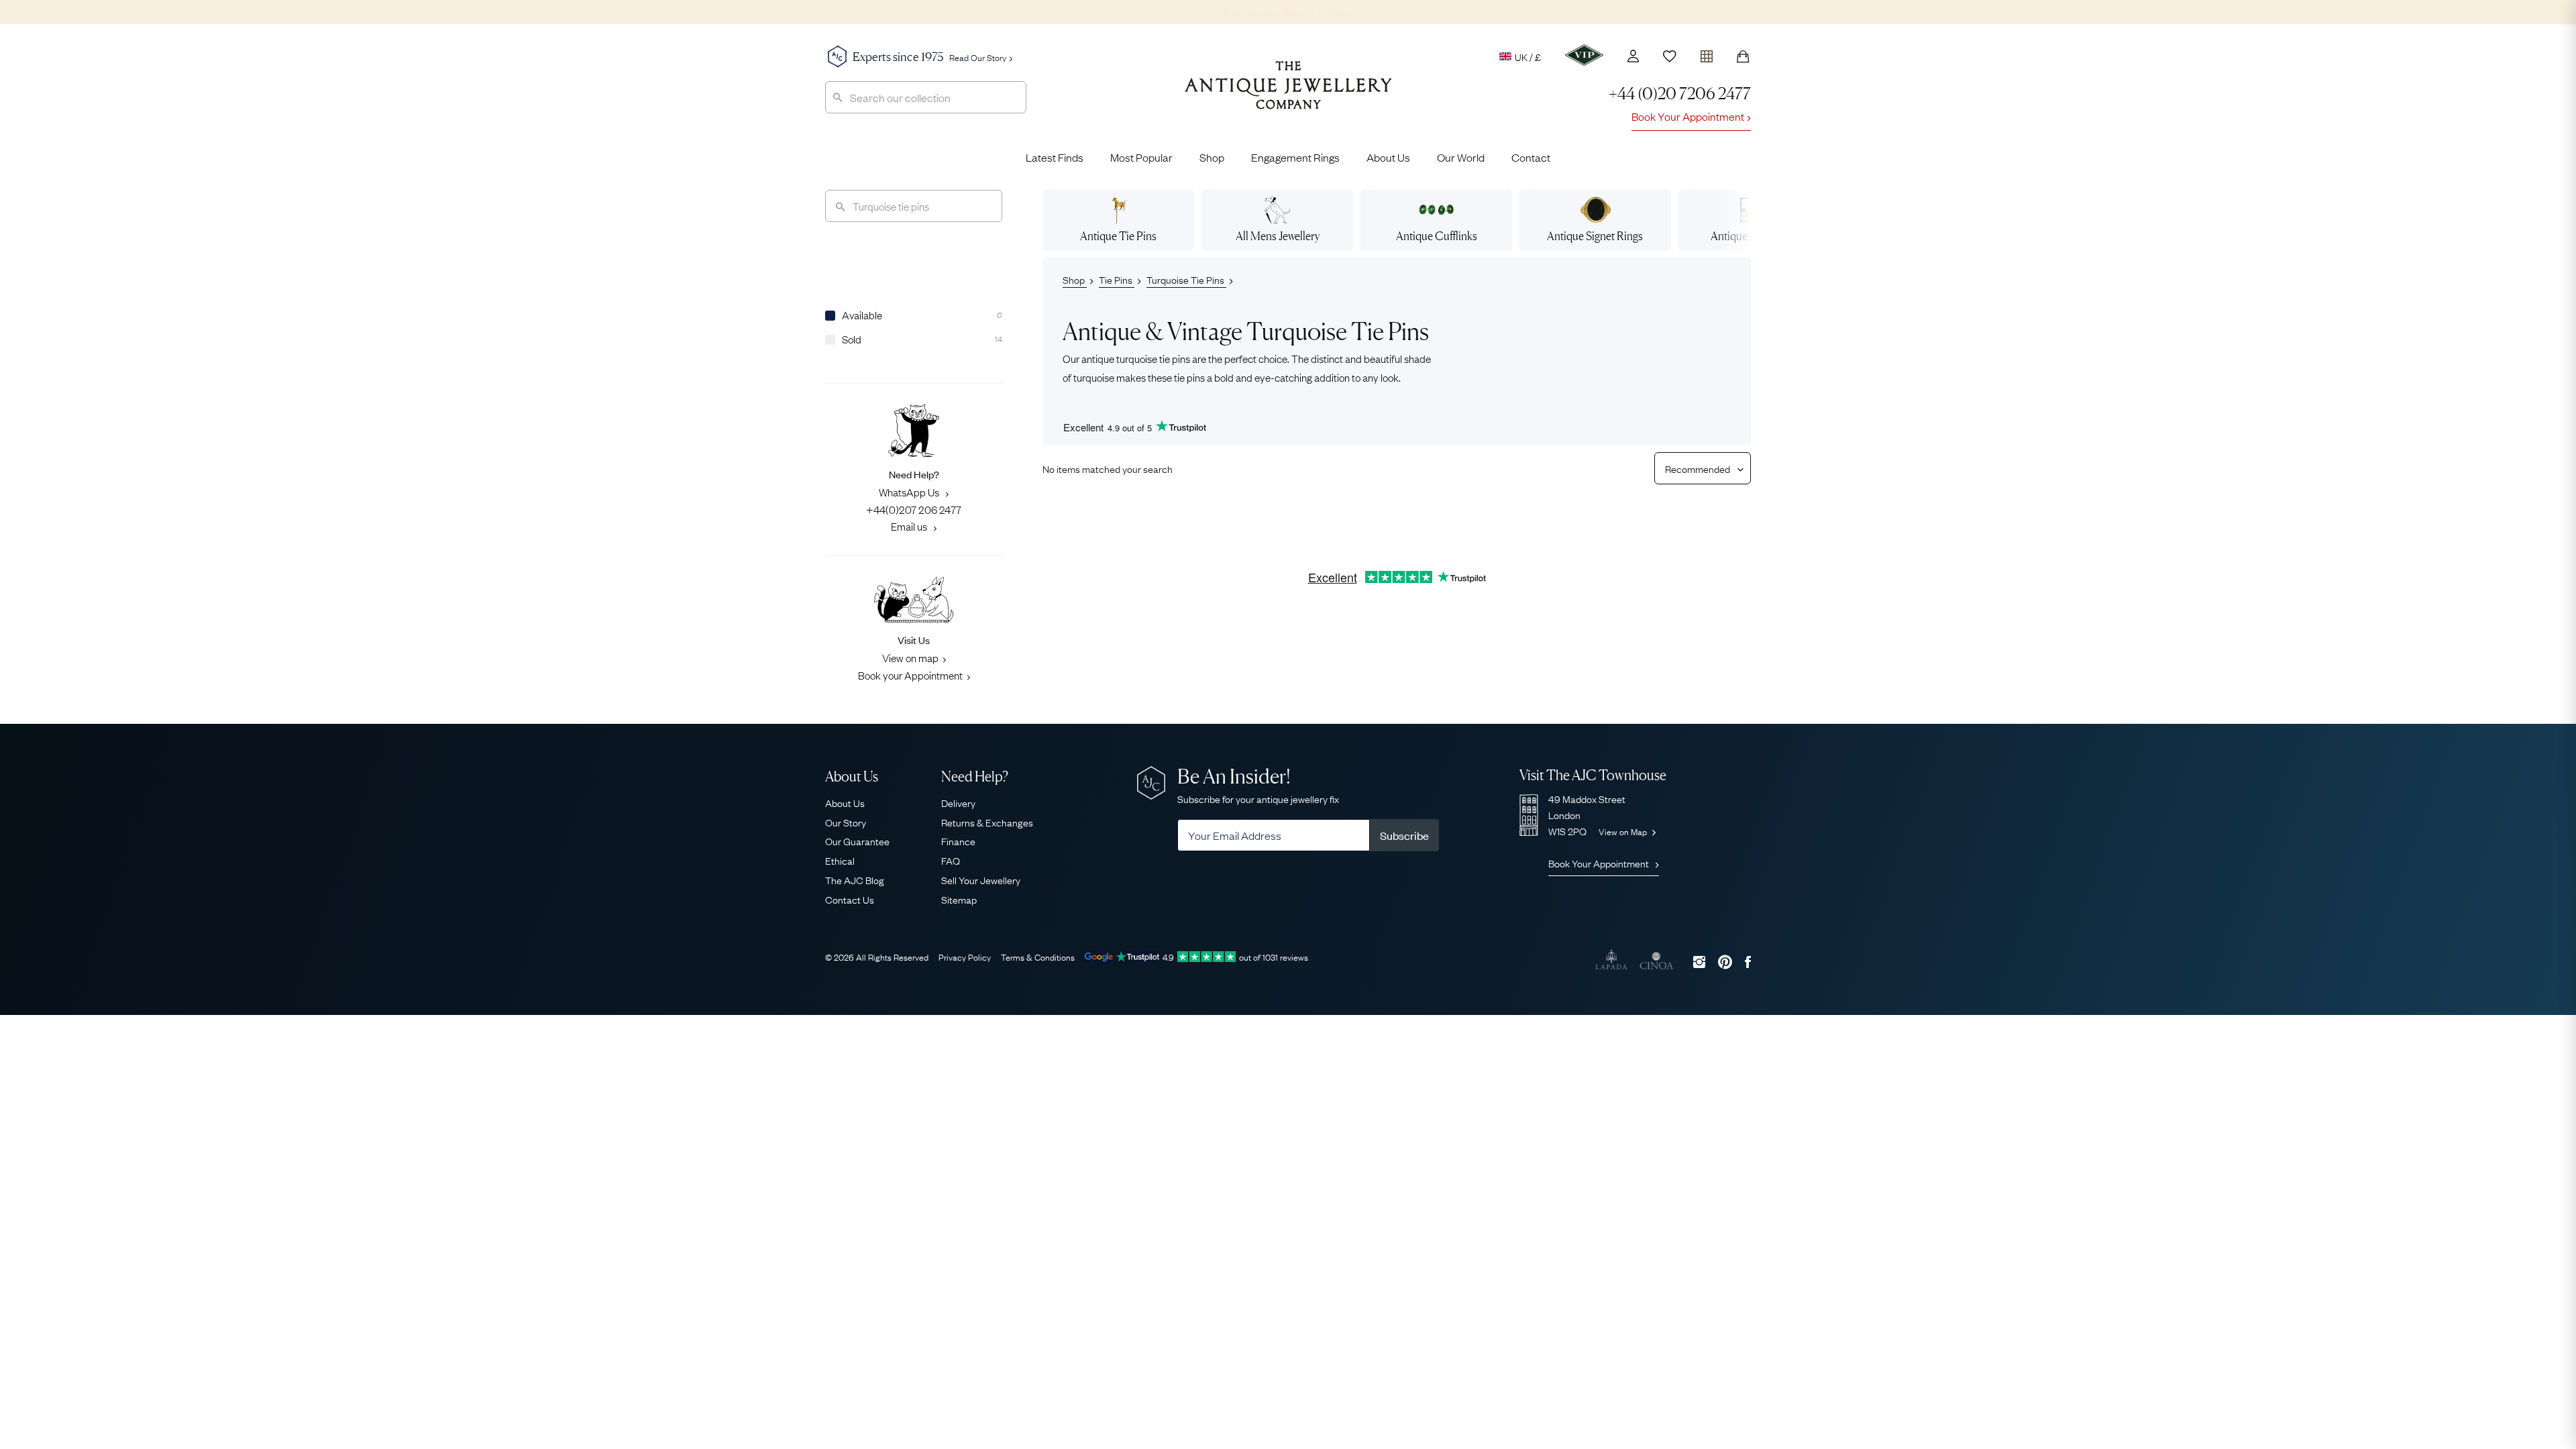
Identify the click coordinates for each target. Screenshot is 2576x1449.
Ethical (840, 860)
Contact (1531, 157)
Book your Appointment (910, 675)
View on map (910, 657)
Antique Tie (1118, 236)
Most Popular (1141, 157)
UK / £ (1528, 56)
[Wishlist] (1670, 56)
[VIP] (1584, 55)
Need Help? (975, 776)
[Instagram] (1699, 962)
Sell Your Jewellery (981, 879)
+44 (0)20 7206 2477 (1680, 94)
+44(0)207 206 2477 (914, 509)
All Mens (1278, 236)
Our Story (846, 822)
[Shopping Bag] (1743, 56)
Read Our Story (978, 57)
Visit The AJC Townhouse (1593, 775)
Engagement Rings (1295, 157)
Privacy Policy (965, 957)
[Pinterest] (1725, 962)
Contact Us (850, 899)
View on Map (1624, 831)
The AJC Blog (855, 879)
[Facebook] (1748, 962)
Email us (910, 526)
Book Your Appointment (1688, 116)
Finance (958, 841)
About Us (1388, 157)
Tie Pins (1117, 279)
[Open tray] (1707, 53)
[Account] (1633, 56)
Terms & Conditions (1038, 957)
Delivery (958, 802)
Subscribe (1404, 835)
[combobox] (926, 97)
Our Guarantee (857, 841)
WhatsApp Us (910, 492)
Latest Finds (1055, 157)
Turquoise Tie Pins (1186, 279)
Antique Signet (1595, 236)
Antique (1437, 236)
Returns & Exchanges (987, 822)
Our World (1461, 157)
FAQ (951, 860)
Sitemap (959, 899)
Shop (1212, 157)
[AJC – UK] (1288, 95)
